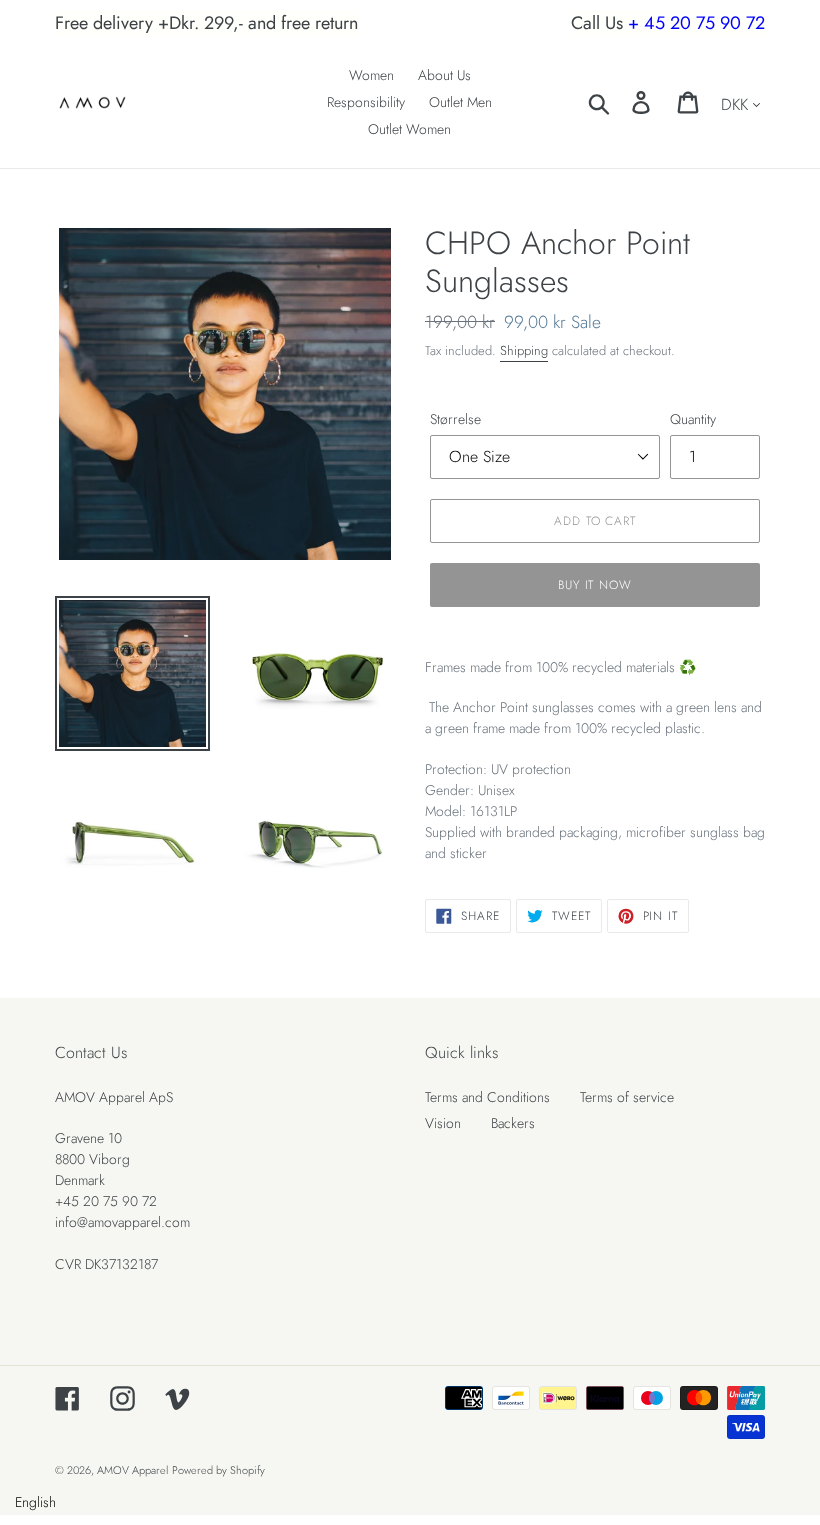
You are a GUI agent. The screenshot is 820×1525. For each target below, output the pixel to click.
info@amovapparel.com (122, 1222)
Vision (443, 1123)
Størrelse (455, 419)
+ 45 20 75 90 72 (696, 23)
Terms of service (627, 1097)
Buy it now (595, 585)
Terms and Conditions (487, 1097)
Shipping (524, 350)
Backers (513, 1123)
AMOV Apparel (132, 1470)
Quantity (693, 419)
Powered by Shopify (218, 1470)
